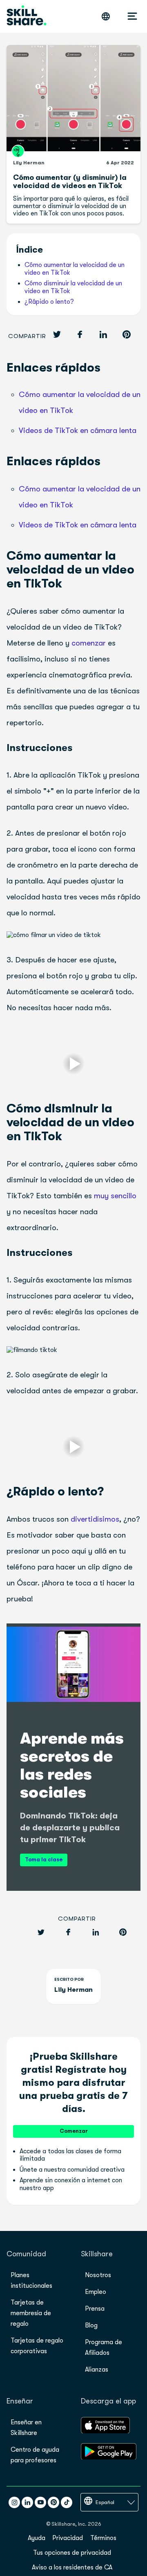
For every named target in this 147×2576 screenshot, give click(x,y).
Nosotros (98, 2275)
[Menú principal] (132, 16)
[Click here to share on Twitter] (57, 335)
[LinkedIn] (27, 2502)
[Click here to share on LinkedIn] (103, 335)
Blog (91, 2325)
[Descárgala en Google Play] (109, 2457)
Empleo (96, 2292)
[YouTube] (40, 2502)
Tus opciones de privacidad (72, 2553)
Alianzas (97, 2370)
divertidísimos (95, 1519)
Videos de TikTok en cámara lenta (78, 430)
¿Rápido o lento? (49, 302)
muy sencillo (115, 1196)
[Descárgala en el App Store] (105, 2431)
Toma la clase (44, 1860)
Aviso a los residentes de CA (72, 2567)
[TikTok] (67, 2502)
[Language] (106, 16)
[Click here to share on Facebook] (80, 335)
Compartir (27, 336)
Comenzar (74, 2131)
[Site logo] (27, 16)
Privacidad (68, 2538)
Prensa (95, 2309)
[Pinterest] (53, 2502)
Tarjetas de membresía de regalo (31, 2313)
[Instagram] (14, 2502)
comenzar (89, 643)
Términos (103, 2538)
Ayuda (37, 2538)
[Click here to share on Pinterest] (127, 335)
